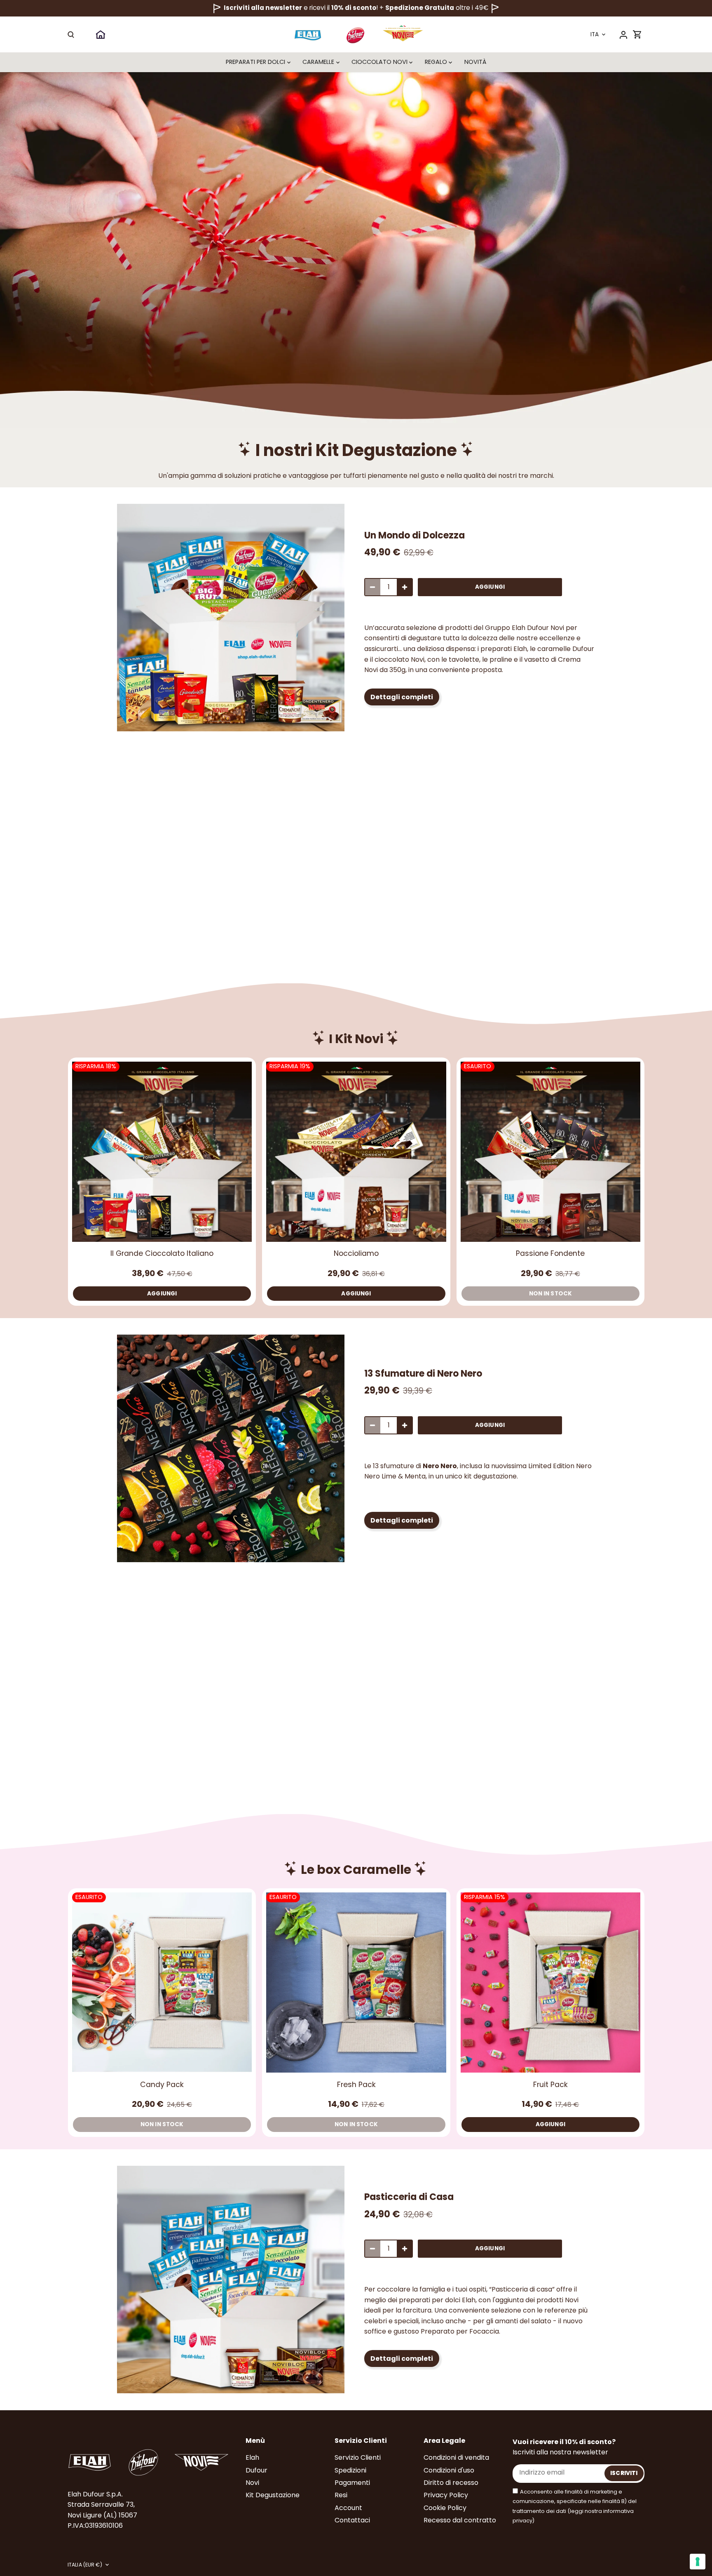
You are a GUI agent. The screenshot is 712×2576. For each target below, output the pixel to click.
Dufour (256, 2470)
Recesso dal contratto (460, 2520)
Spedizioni (350, 2470)
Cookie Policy (445, 2508)
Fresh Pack (356, 2084)
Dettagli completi (402, 697)
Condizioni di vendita (456, 2457)
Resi (341, 2495)
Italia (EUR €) (85, 2565)
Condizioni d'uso (449, 2470)
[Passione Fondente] (550, 1152)
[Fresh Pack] (356, 1982)
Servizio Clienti (358, 2457)
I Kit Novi (356, 1039)
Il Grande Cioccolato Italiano (162, 1253)
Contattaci (352, 2520)
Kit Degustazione (273, 2495)
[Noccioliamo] (356, 1152)
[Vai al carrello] (637, 34)
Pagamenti (352, 2483)
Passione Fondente (550, 1253)
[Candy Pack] (162, 1982)
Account (348, 2508)
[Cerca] (71, 34)
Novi (252, 2483)
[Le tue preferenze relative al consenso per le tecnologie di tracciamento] (698, 2562)
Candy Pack (162, 2084)
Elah (252, 2457)
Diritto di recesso (451, 2483)
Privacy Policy (446, 2495)
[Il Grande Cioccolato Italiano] (162, 1152)
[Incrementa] (405, 587)
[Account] (623, 34)
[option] (231, 618)
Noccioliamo (356, 1253)
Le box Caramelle (356, 1870)
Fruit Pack (550, 2084)
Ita (595, 35)
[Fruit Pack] (550, 1982)
